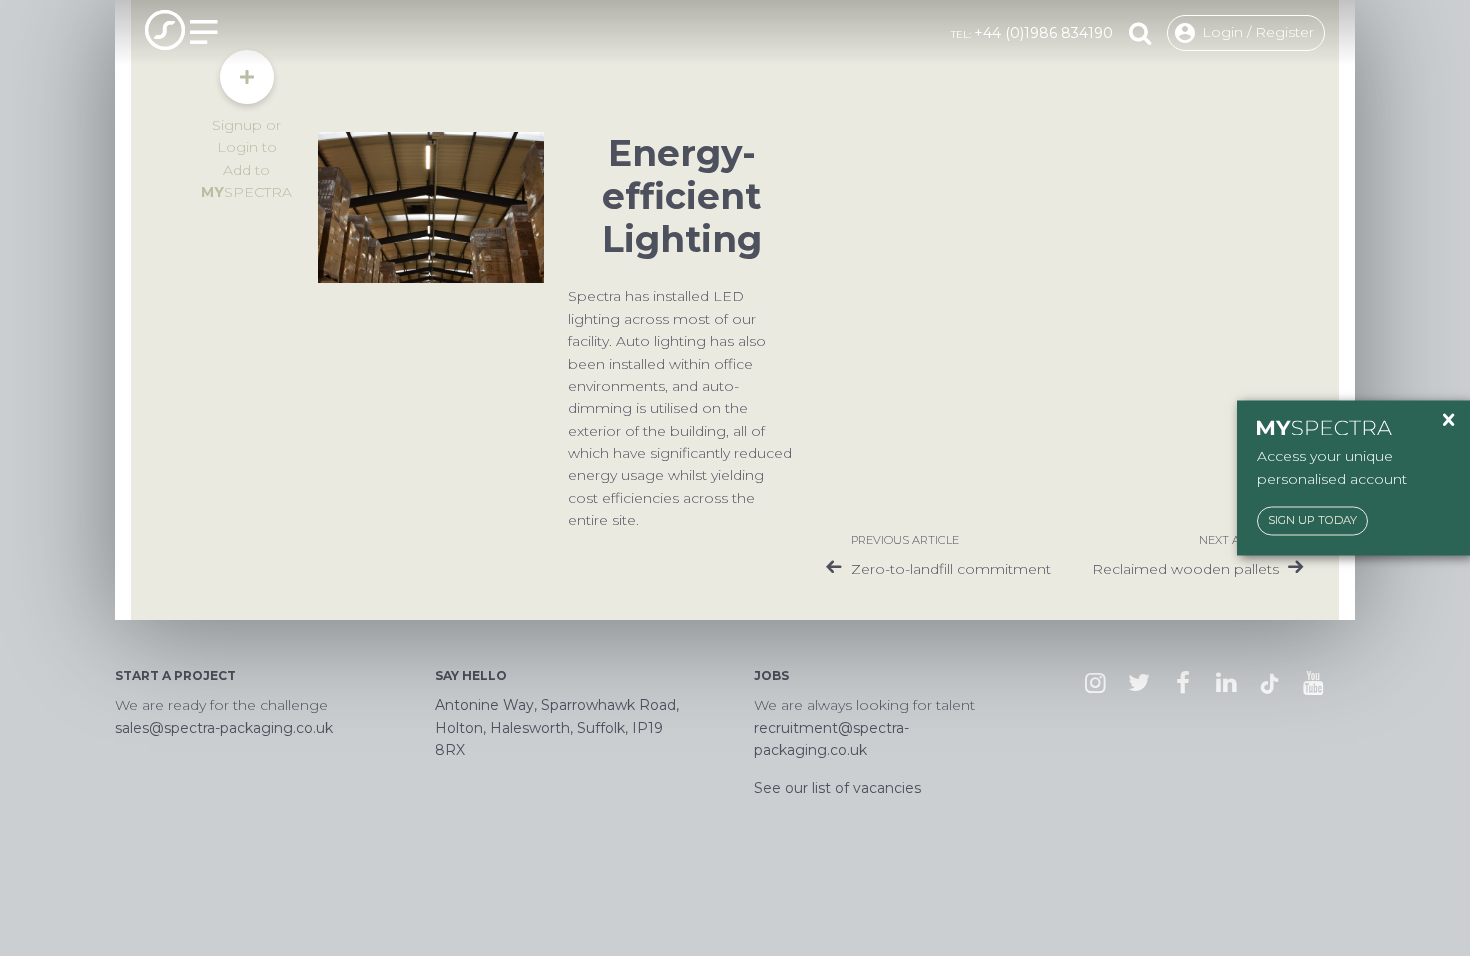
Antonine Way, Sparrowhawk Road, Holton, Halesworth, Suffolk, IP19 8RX (557, 727)
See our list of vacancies (837, 788)
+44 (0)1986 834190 (1043, 33)
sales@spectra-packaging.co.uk (224, 728)
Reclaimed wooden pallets (1185, 569)
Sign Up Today (1312, 521)
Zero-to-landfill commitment (951, 569)
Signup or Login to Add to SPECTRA (246, 158)
